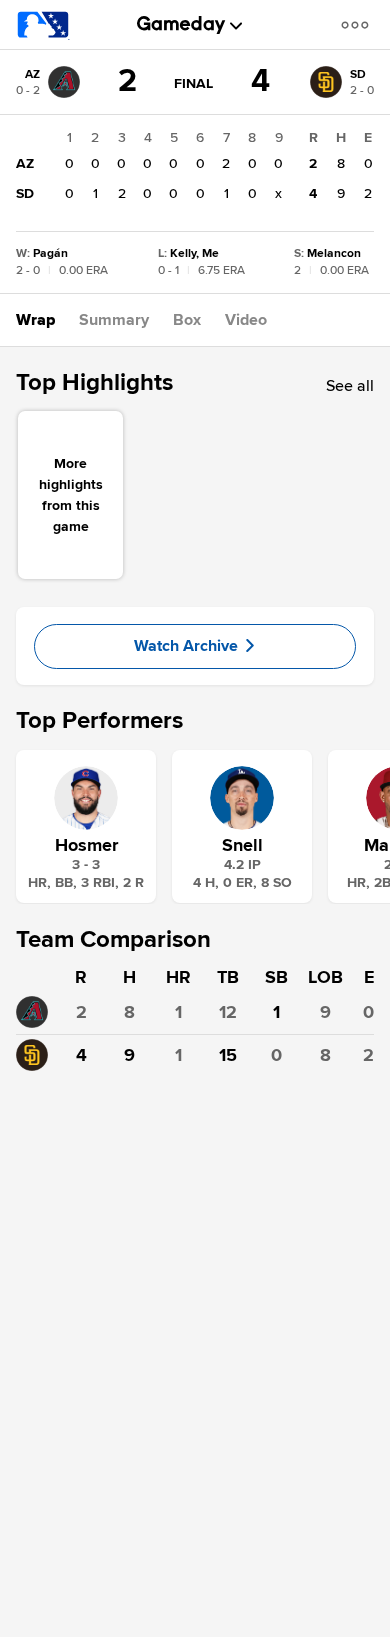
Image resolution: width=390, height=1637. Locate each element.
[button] (359, 24)
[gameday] (181, 25)
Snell (242, 845)
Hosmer (86, 845)
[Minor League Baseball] (43, 25)
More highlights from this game (71, 495)
